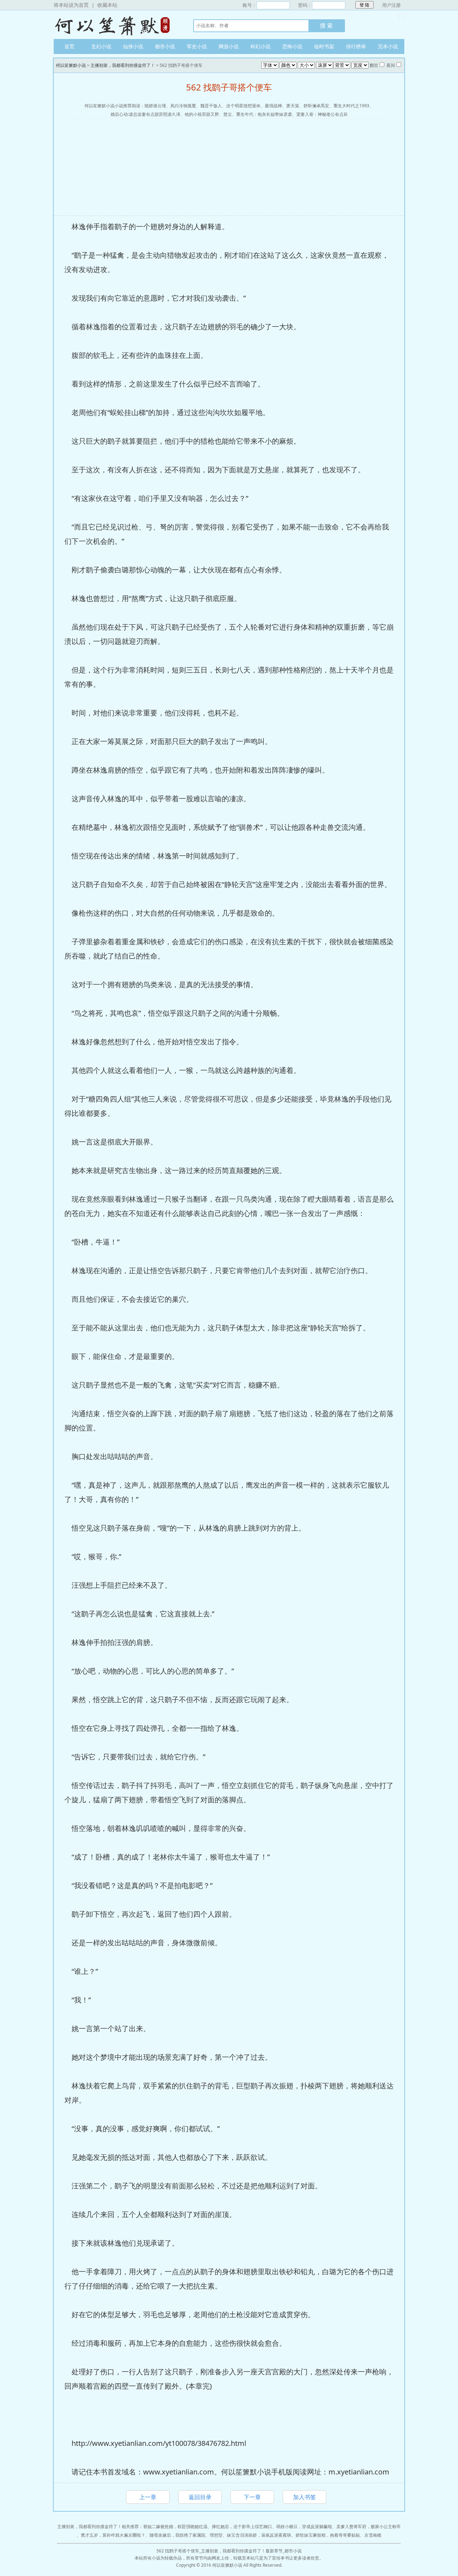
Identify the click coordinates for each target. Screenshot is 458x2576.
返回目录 (200, 2497)
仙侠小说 (133, 46)
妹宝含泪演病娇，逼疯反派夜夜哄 (259, 2535)
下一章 (252, 2497)
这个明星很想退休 (243, 106)
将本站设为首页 (71, 5)
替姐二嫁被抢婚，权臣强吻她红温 (175, 2526)
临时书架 (324, 46)
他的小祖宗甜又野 (202, 114)
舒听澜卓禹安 (316, 106)
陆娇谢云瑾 (155, 106)
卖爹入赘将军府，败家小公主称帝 (369, 2526)
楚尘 (228, 114)
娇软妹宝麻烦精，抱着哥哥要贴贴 (328, 2535)
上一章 (148, 2497)
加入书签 (304, 2497)
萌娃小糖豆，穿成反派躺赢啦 (304, 2526)
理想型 (216, 2535)
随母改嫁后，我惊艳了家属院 (177, 2535)
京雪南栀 (373, 2535)
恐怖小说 (292, 46)
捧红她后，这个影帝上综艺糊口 (242, 2526)
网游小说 (229, 46)
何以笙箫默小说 (116, 25)
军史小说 (197, 46)
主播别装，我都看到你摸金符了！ (123, 65)
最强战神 (273, 106)
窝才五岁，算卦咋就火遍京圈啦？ (113, 2535)
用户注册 (391, 5)
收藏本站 (107, 5)
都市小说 (165, 46)
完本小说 (388, 46)
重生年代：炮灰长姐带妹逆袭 (264, 114)
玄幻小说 (101, 46)
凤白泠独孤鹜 (183, 106)
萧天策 (293, 106)
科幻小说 (260, 46)
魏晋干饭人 (211, 106)
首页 (69, 46)
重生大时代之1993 (351, 106)
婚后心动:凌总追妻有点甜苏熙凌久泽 (145, 114)
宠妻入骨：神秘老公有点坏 (322, 114)
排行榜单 (356, 46)
